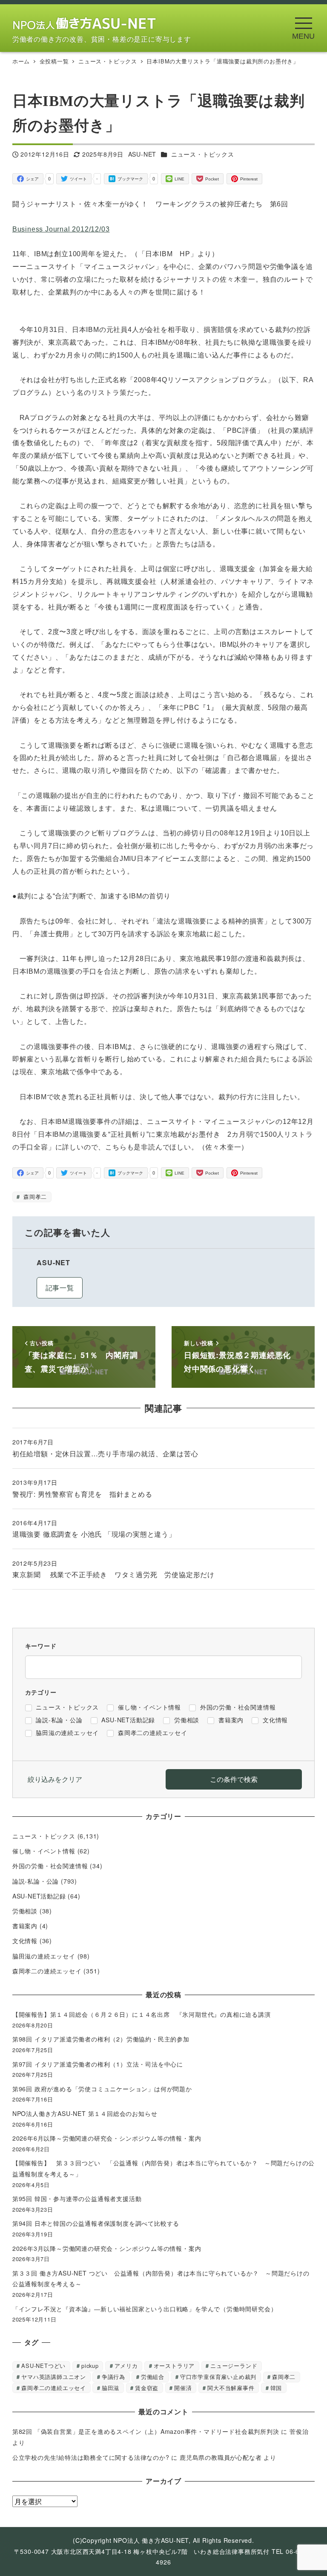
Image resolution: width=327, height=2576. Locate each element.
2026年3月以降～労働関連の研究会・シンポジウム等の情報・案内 (107, 2248)
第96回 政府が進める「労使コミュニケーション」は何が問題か (102, 2089)
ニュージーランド (234, 2366)
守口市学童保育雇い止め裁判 (218, 2377)
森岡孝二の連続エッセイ (47, 1971)
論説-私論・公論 (36, 1881)
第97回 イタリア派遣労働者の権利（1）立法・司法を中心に (98, 2064)
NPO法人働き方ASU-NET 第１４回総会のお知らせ (88, 2113)
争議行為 (113, 2377)
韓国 (276, 2388)
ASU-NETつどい (43, 2366)
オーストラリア (174, 2366)
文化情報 (25, 1941)
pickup (90, 2366)
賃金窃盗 (147, 2388)
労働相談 (25, 1911)
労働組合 (153, 2377)
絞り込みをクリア (55, 1779)
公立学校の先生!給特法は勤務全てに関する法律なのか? (91, 2457)
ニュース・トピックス (203, 154)
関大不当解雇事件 (231, 2388)
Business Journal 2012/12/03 (61, 229)
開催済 (183, 2388)
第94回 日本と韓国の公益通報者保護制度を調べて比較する (96, 2223)
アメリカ (126, 2366)
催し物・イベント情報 (44, 1851)
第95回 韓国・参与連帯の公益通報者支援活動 (77, 2199)
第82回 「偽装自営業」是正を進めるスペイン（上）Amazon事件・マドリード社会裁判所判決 (146, 2431)
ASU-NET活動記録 (39, 1896)
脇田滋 (110, 2388)
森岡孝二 (34, 1197)
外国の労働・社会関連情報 (50, 1866)
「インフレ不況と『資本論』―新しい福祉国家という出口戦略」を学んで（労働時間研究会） (145, 2309)
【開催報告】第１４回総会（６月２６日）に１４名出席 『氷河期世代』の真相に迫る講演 (145, 2014)
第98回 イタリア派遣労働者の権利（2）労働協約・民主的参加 (101, 2039)
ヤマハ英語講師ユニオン (54, 2377)
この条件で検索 (234, 1779)
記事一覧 (60, 1288)
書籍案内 (25, 1926)
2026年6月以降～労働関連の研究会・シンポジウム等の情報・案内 (107, 2138)
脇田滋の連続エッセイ (44, 1956)
